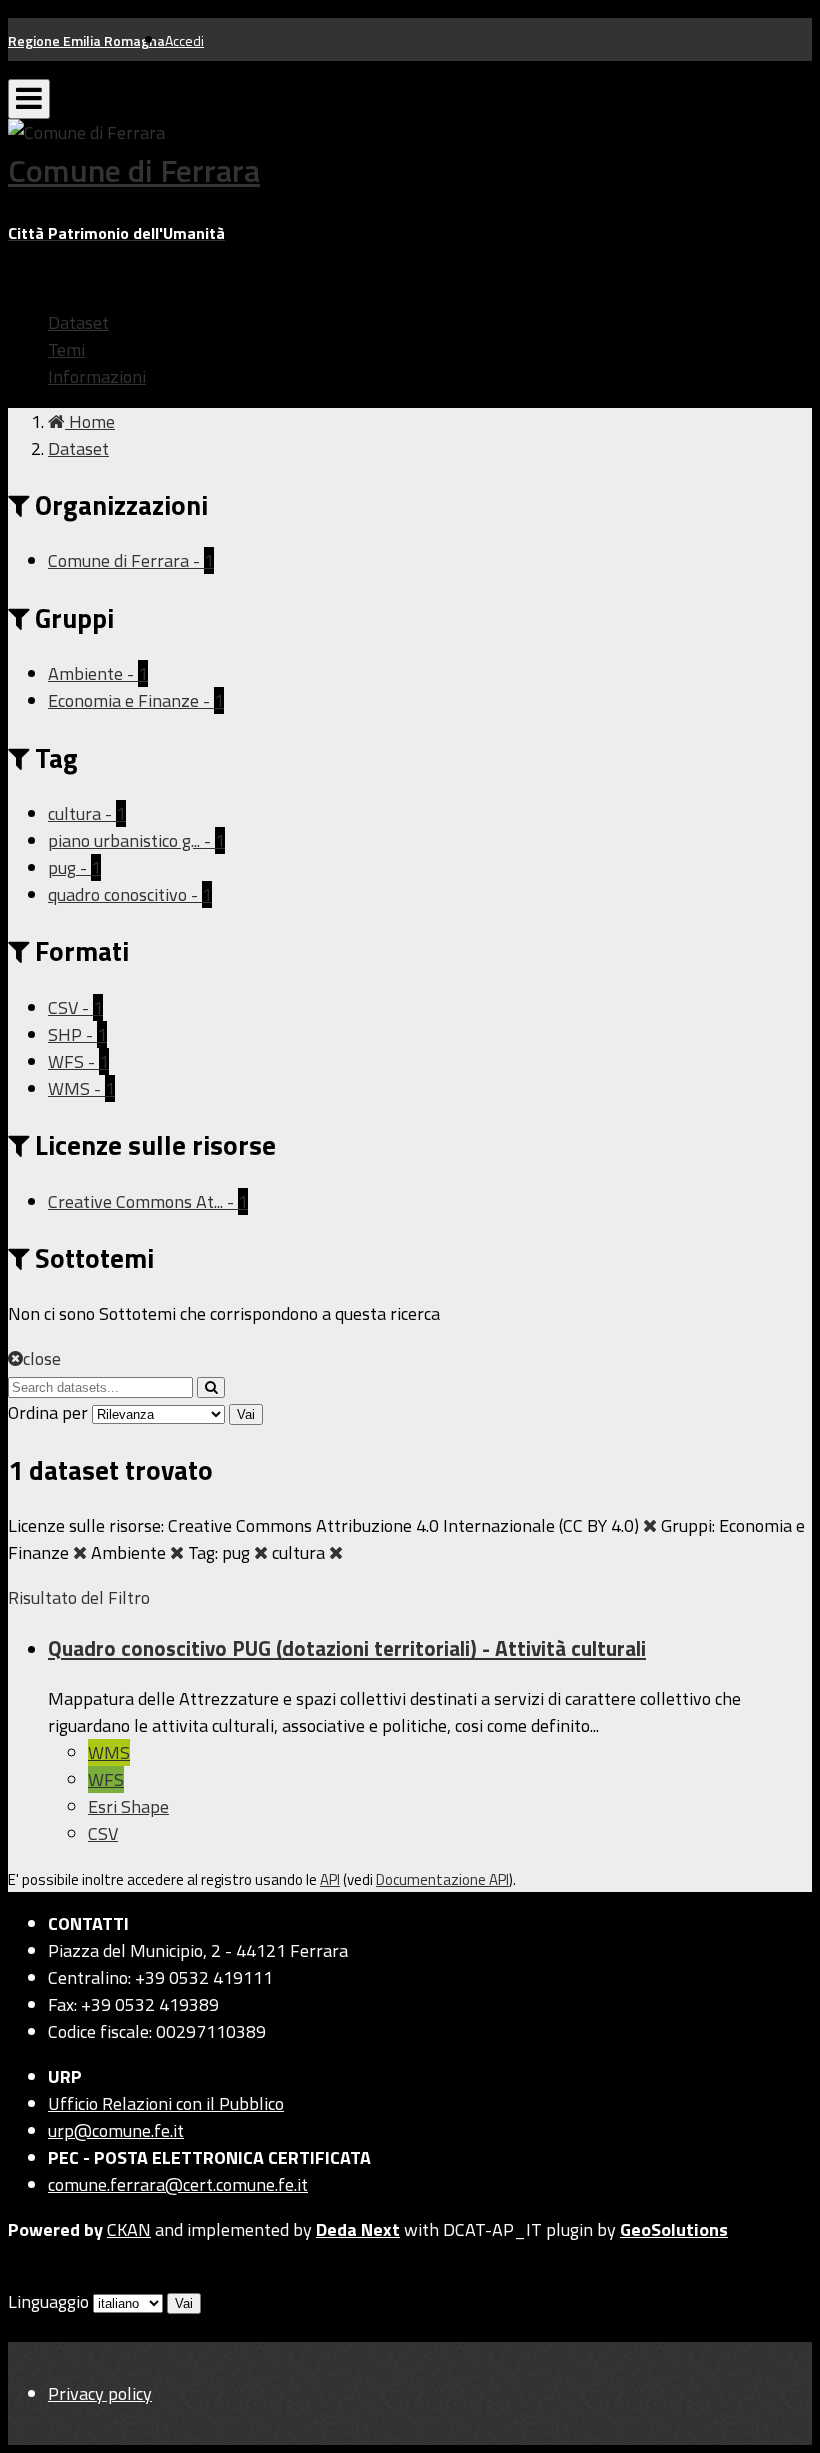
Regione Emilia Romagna (86, 40)
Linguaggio (48, 2301)
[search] (211, 1387)
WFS (106, 1779)
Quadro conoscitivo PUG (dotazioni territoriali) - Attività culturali (347, 1648)
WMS (109, 1752)
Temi (66, 349)
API (330, 1879)
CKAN (129, 2229)
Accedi (184, 40)
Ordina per (48, 1412)
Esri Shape (128, 1806)
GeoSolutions (674, 2229)
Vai (246, 1414)
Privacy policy (100, 2393)
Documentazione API (442, 1879)
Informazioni (97, 376)
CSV (103, 1833)
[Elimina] (650, 1525)
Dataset (78, 322)
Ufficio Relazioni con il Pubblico (166, 2103)
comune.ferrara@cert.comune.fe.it (178, 2184)
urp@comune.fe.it (116, 2130)
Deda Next (358, 2229)
